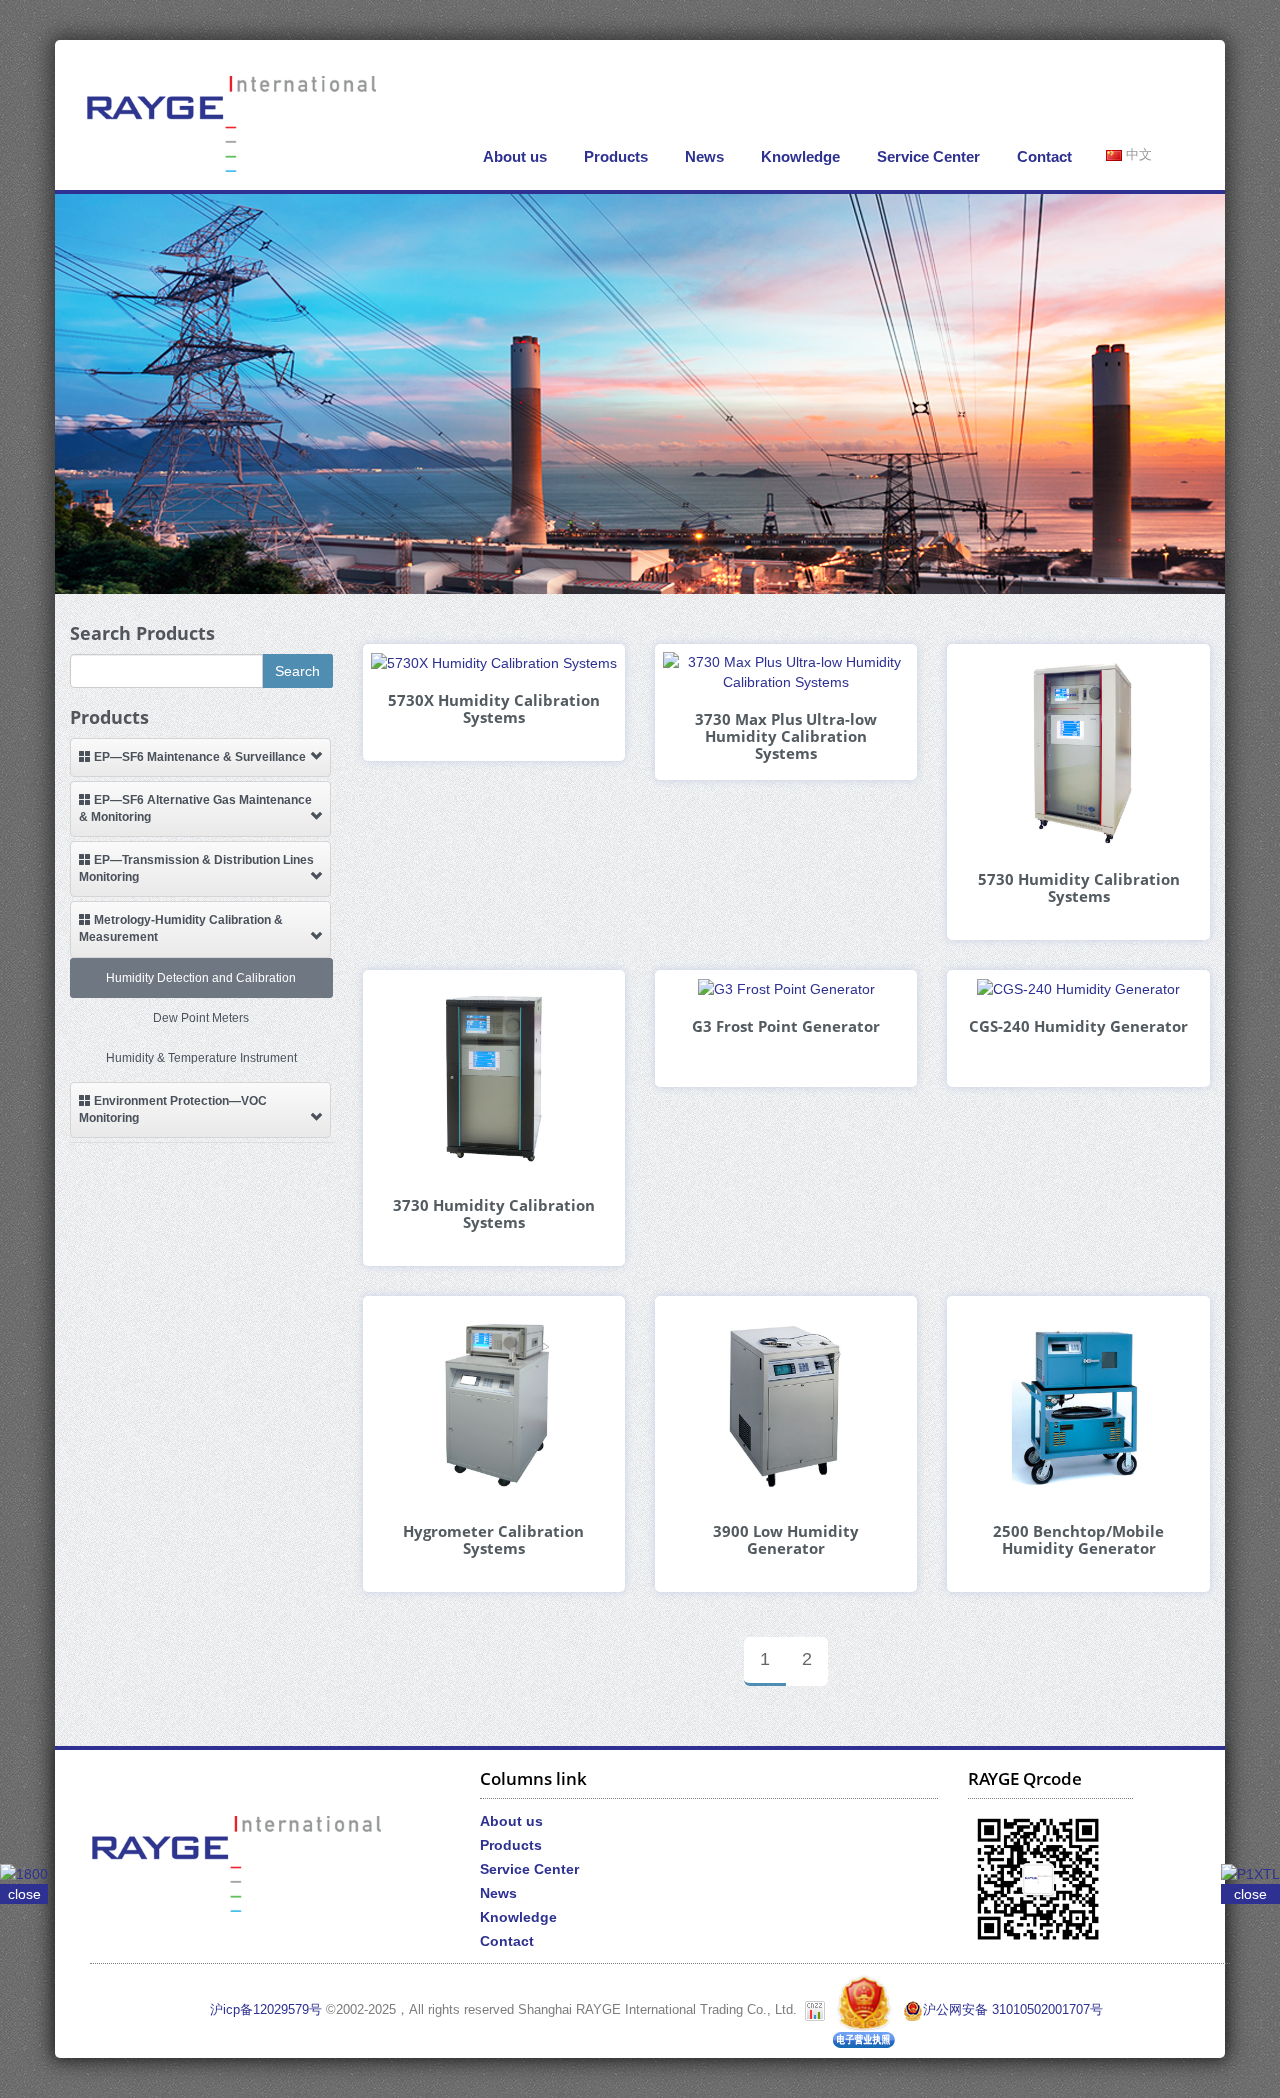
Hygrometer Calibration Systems (493, 1540)
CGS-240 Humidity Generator (1078, 1026)
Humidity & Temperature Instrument (201, 1058)
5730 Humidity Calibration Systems (1079, 888)
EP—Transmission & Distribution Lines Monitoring (196, 868)
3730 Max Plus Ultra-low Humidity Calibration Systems (786, 736)
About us (515, 156)
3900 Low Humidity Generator (786, 1540)
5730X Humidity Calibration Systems (494, 709)
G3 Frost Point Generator (786, 1026)
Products (616, 156)
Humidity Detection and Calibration (201, 978)
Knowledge (800, 156)
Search (297, 671)
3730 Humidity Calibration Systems (494, 1214)
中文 (1137, 155)
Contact (1044, 156)
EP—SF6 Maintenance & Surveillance (198, 757)
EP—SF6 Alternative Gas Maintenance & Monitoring (195, 808)
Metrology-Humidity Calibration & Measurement (181, 928)
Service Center (928, 156)
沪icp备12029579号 (266, 2010)
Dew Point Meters (201, 1018)
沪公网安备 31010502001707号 (1013, 2010)
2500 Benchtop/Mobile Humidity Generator (1078, 1540)
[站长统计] (815, 2010)
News (704, 156)
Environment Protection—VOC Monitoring (173, 1109)
